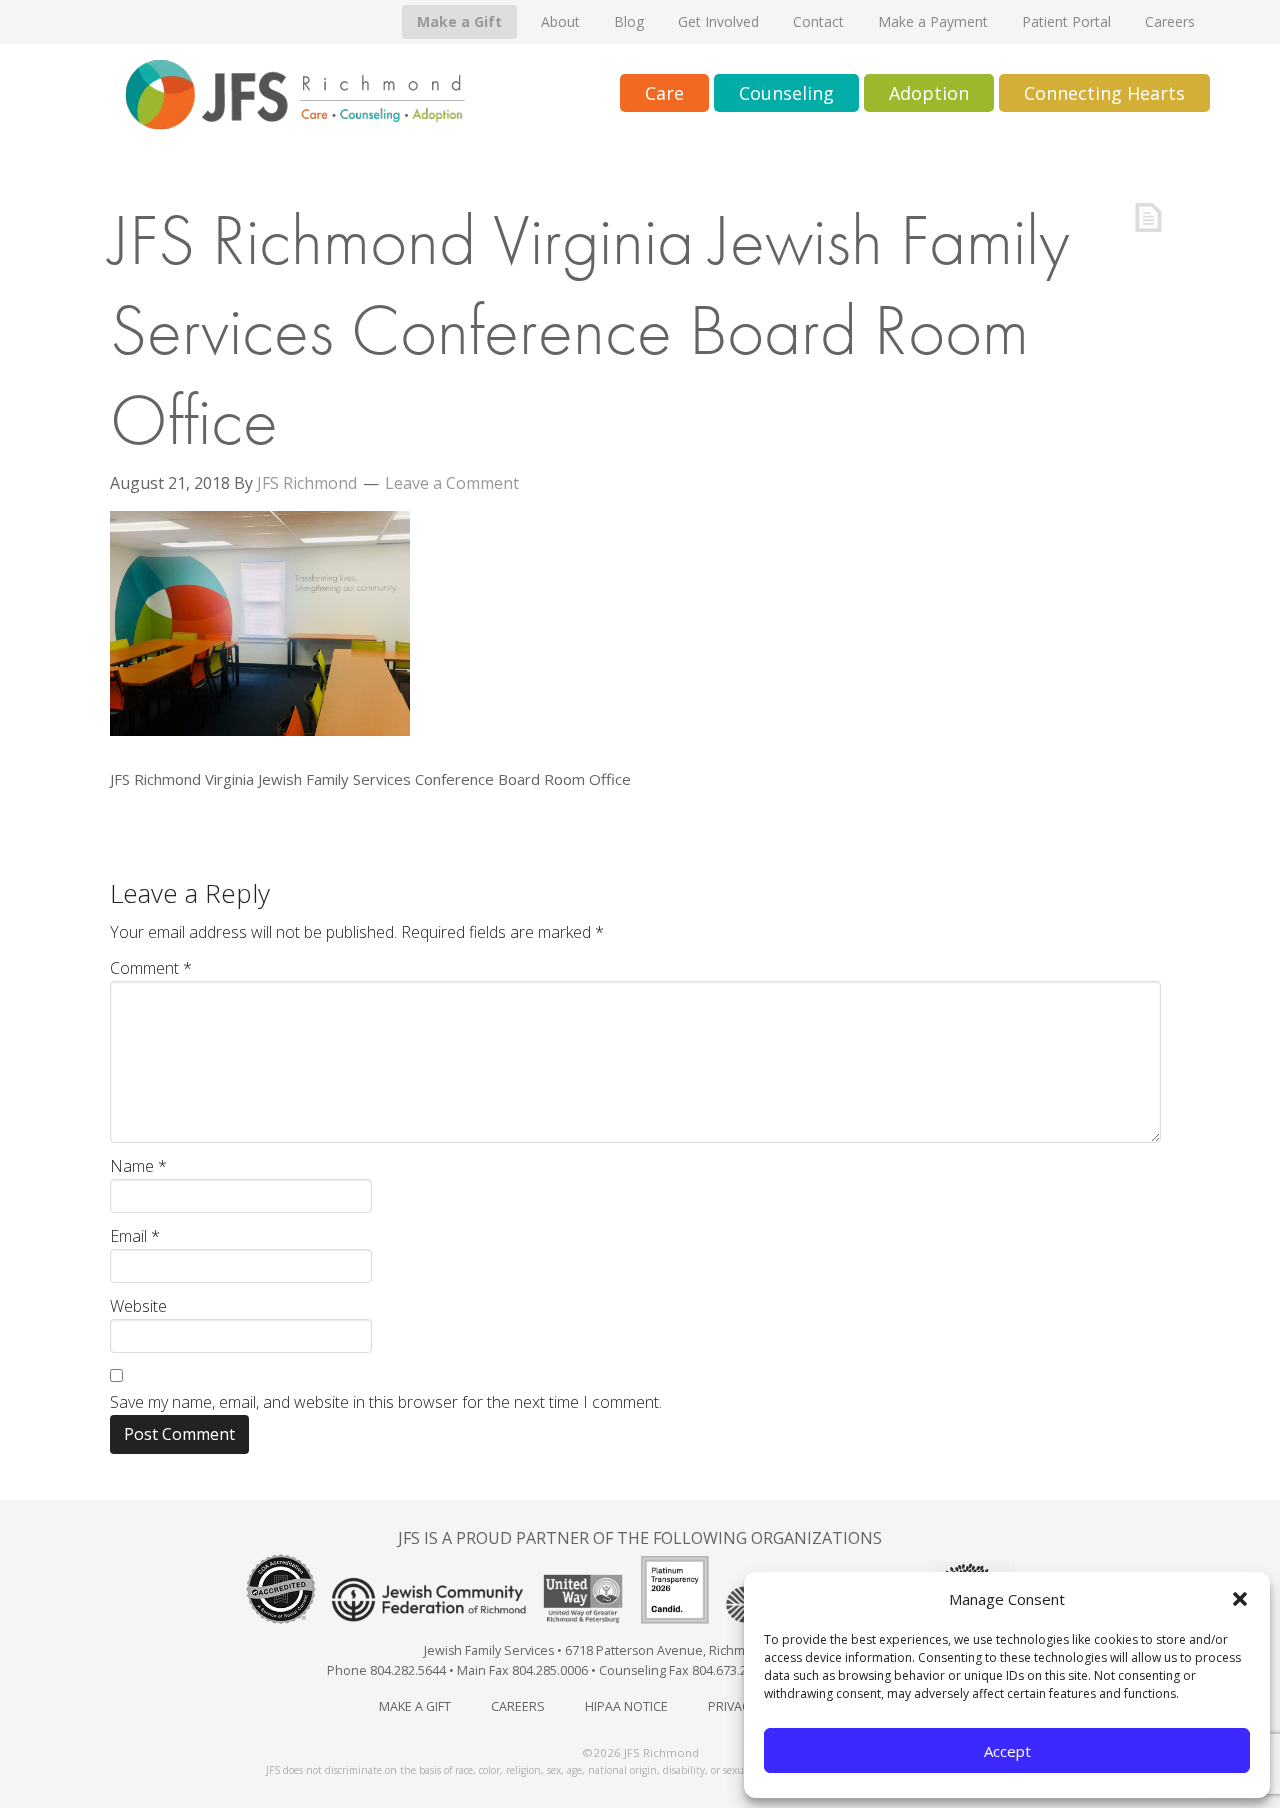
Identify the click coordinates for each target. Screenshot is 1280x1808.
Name (138, 1166)
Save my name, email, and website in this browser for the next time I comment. (386, 1402)
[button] (1240, 1599)
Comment (151, 968)
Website (138, 1306)
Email (135, 1236)
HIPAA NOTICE (626, 1706)
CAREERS (518, 1706)
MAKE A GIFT (415, 1706)
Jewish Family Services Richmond (295, 94)
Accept (1007, 1751)
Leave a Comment (452, 483)
